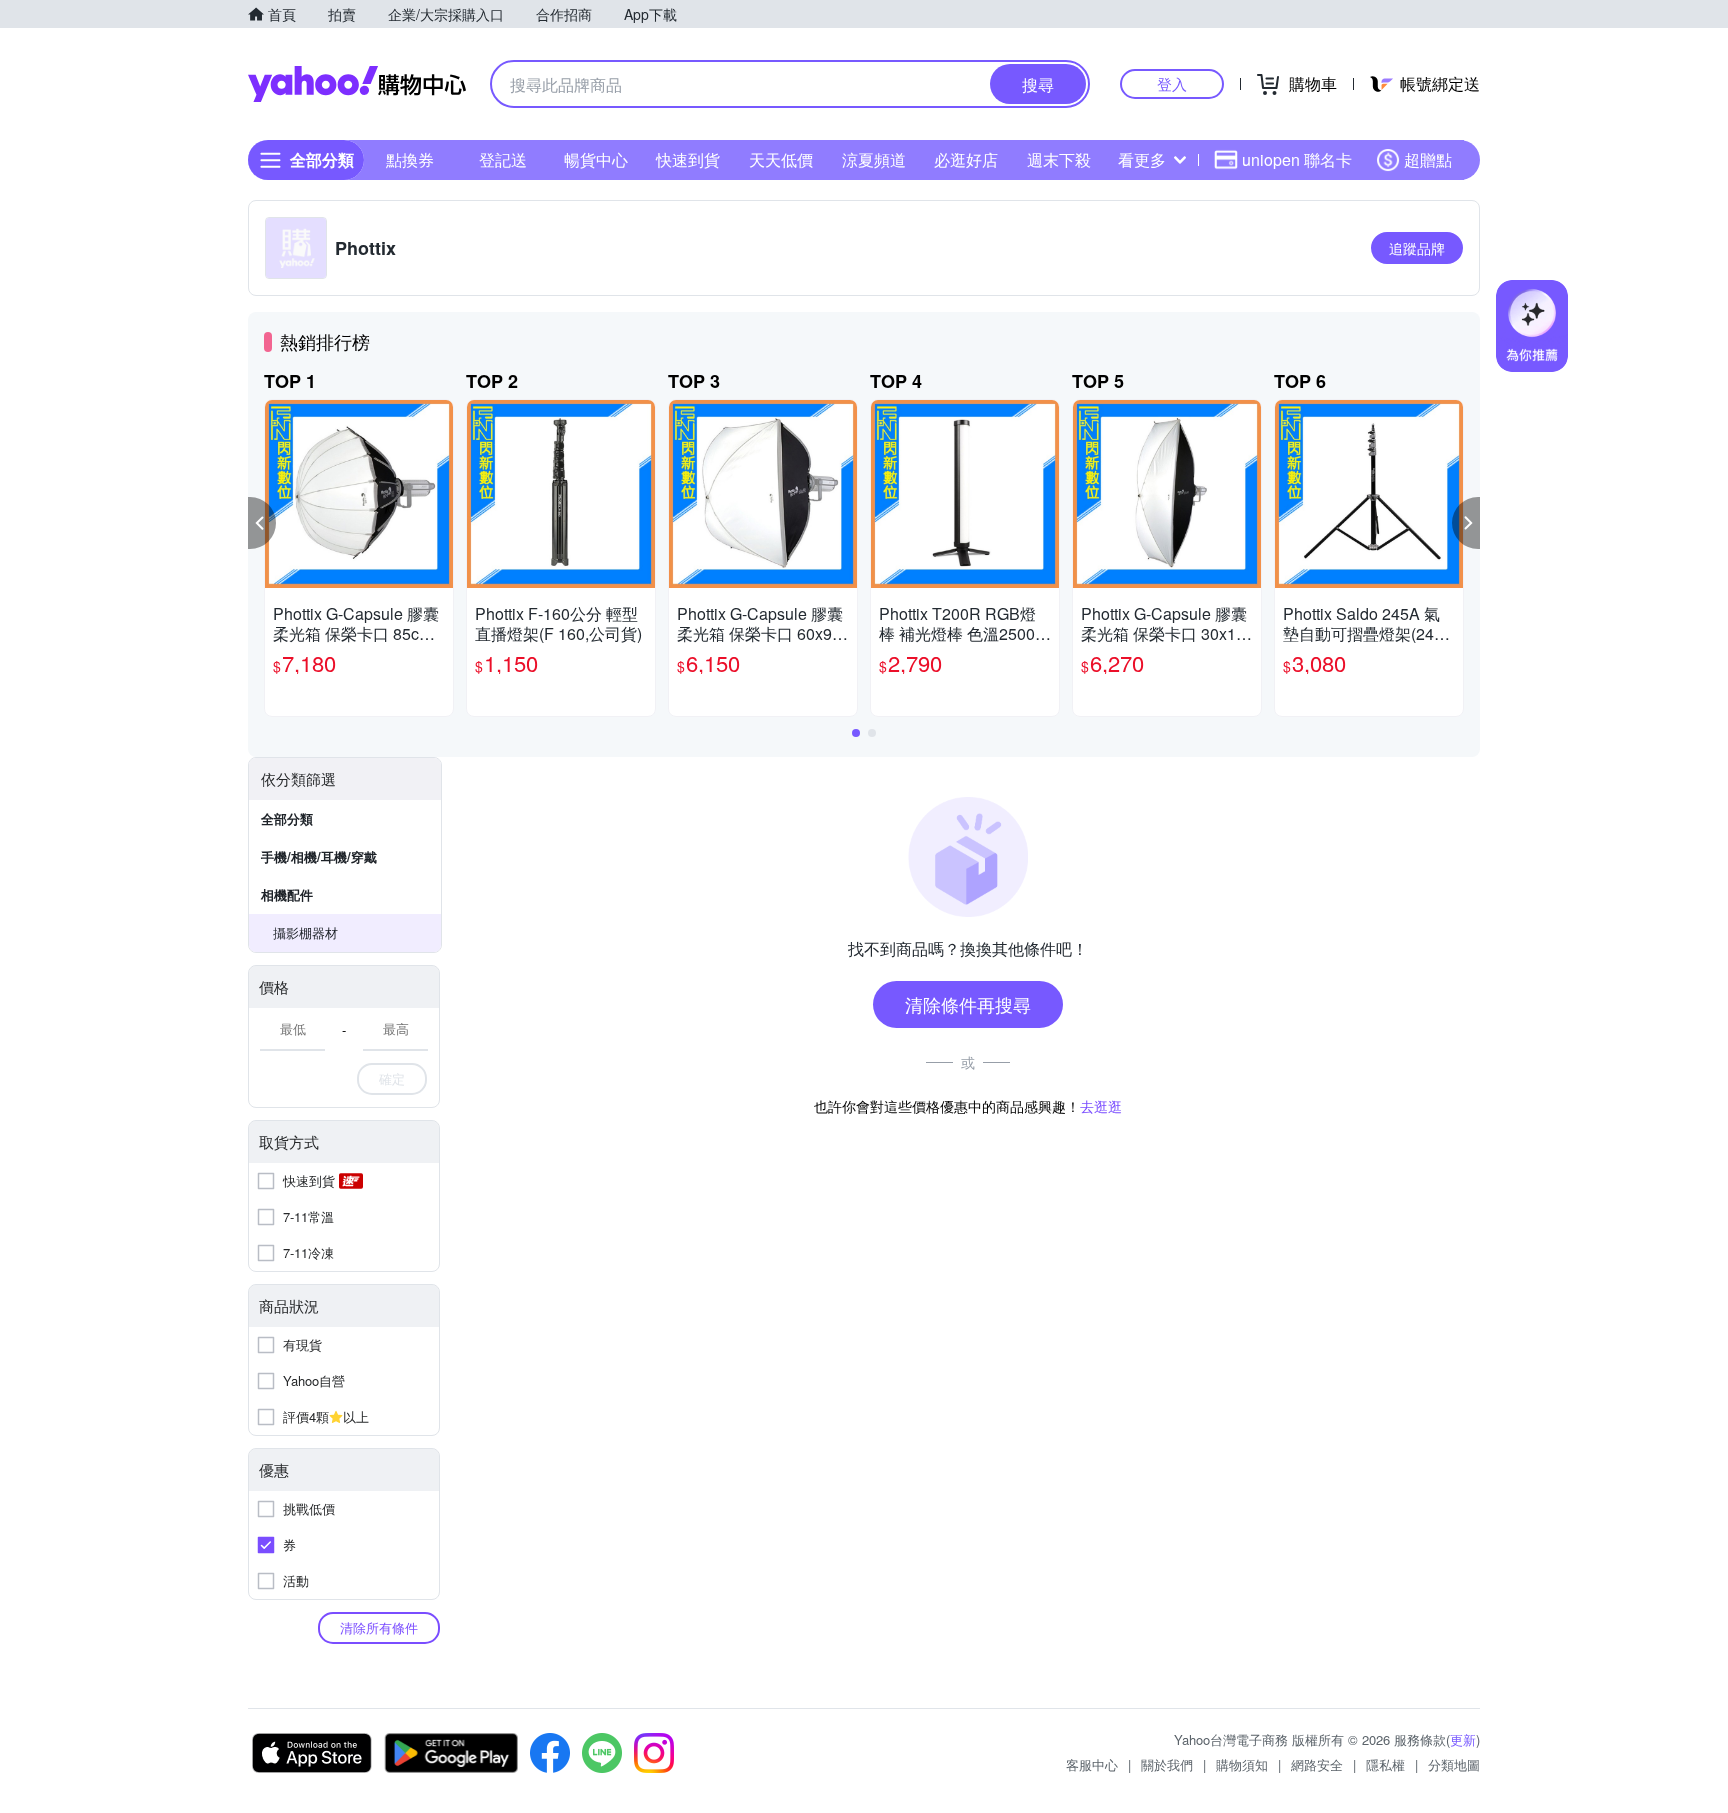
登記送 (503, 159)
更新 (1463, 1739)
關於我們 (1167, 1764)
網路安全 (1317, 1764)
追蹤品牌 (1417, 248)
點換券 (410, 159)
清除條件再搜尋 (968, 1004)
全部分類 (287, 818)
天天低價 (781, 159)
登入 (1172, 83)
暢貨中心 (596, 159)
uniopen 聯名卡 (1297, 159)
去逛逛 (1101, 1106)
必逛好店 (966, 159)
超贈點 (1428, 159)
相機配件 (287, 894)
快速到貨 (688, 159)
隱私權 (1385, 1764)
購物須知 (1242, 1764)
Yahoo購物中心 (357, 84)
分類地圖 (1454, 1764)
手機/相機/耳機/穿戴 (319, 856)
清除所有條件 (379, 1627)
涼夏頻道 (874, 159)
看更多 (1142, 159)
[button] (262, 523)
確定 (392, 1078)
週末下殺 (1059, 159)
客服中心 (1092, 1764)
